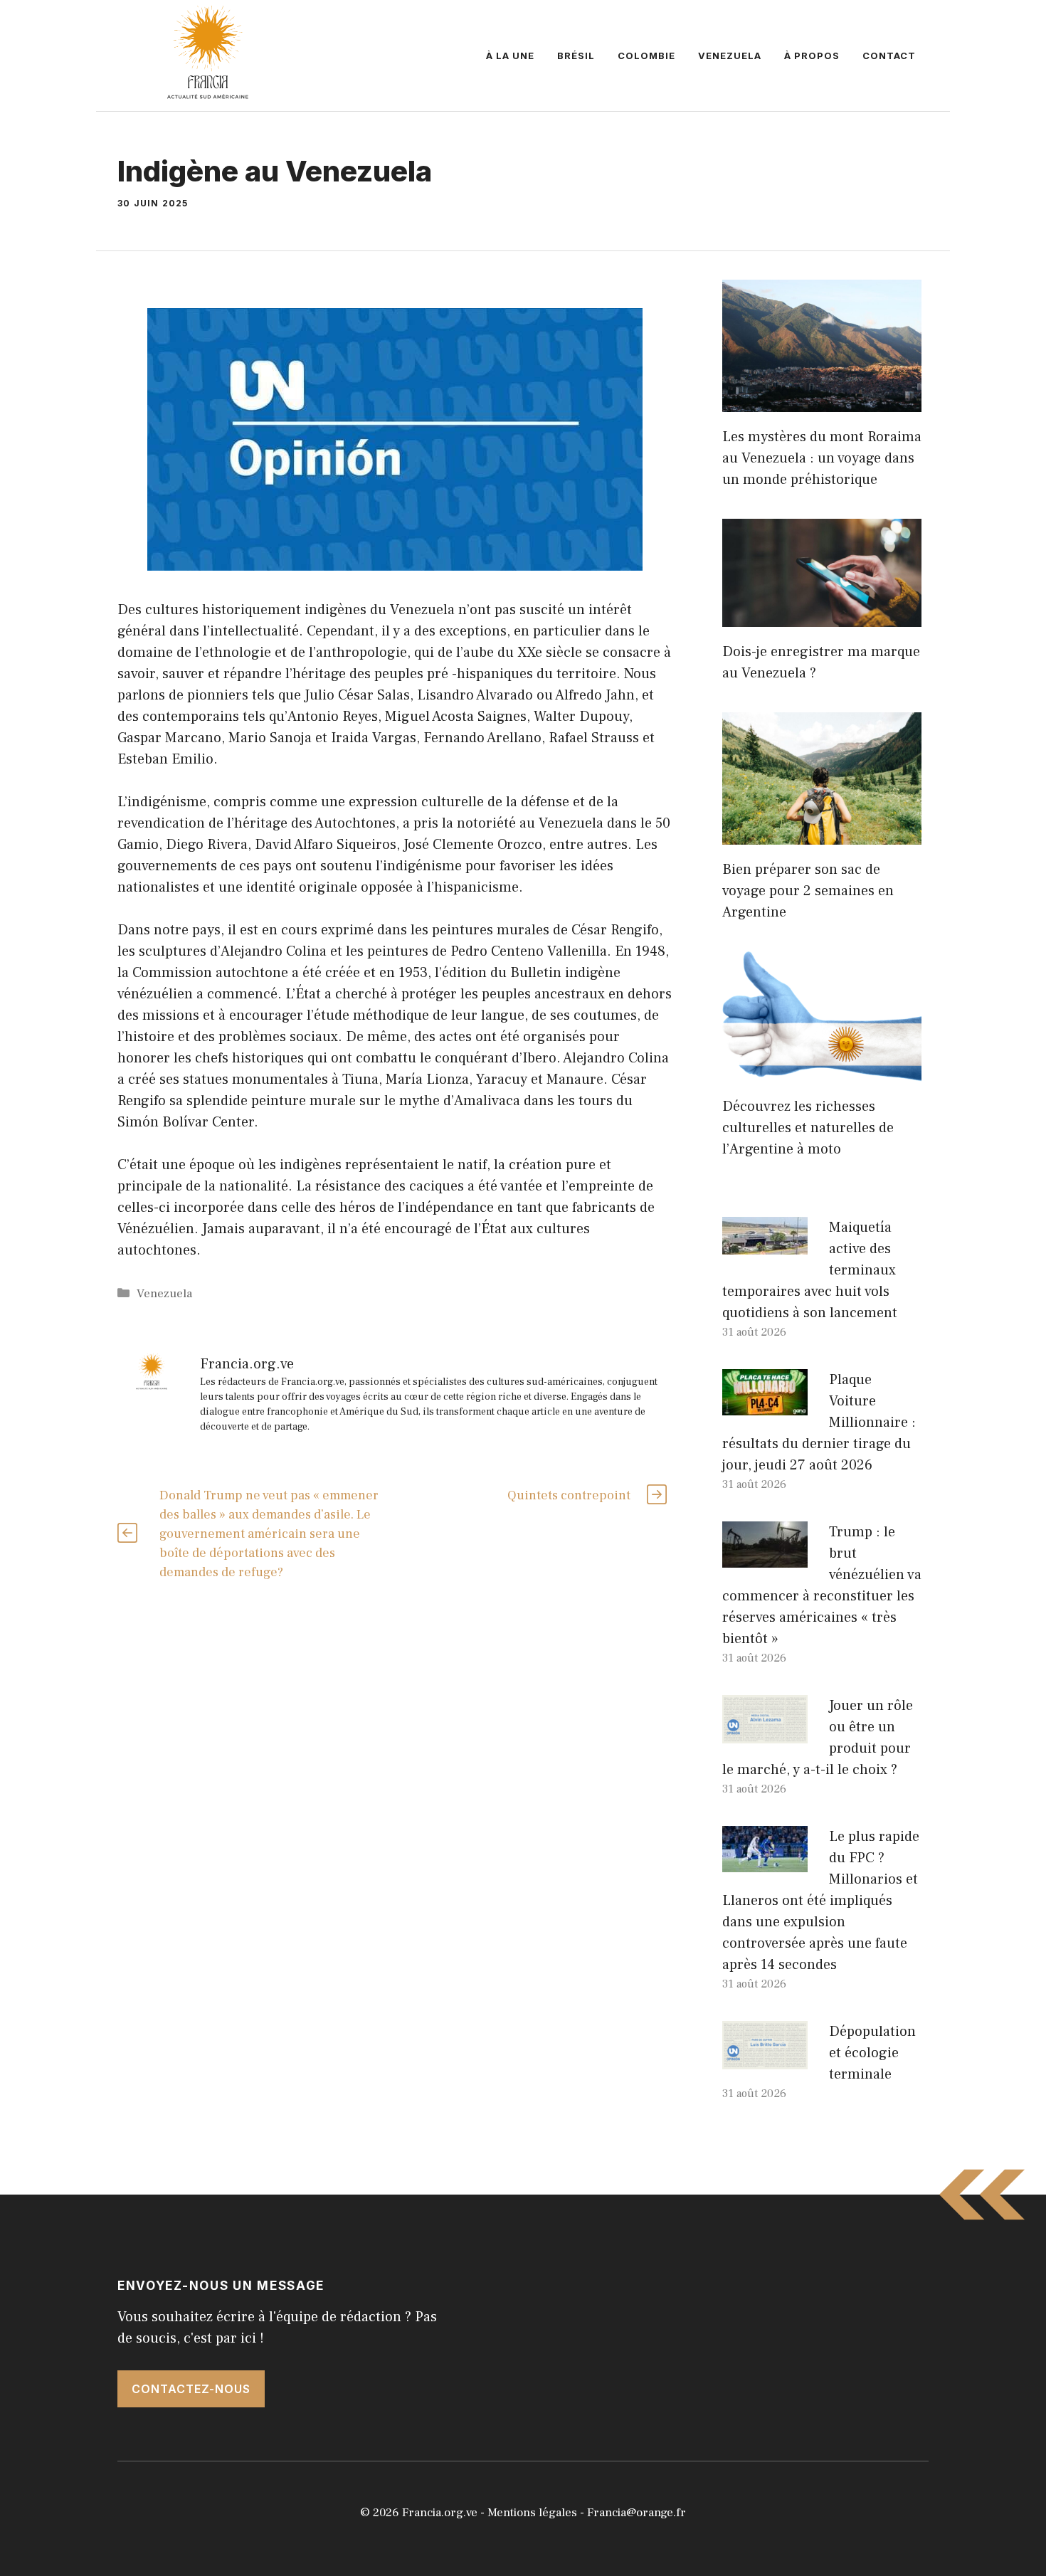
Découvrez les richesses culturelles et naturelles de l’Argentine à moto (808, 1128)
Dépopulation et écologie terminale (872, 2053)
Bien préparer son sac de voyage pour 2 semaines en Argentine (808, 891)
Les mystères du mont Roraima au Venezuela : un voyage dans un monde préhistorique (822, 458)
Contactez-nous (191, 2389)
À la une (510, 56)
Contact (889, 56)
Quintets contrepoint (569, 1495)
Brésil (576, 56)
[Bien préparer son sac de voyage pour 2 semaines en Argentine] (822, 834)
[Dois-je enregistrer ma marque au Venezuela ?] (822, 616)
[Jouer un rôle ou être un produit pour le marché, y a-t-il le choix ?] (765, 1733)
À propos (812, 56)
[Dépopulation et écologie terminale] (765, 2059)
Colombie (646, 56)
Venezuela (730, 56)
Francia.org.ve (440, 2513)
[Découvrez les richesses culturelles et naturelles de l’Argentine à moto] (822, 1071)
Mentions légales (532, 2513)
